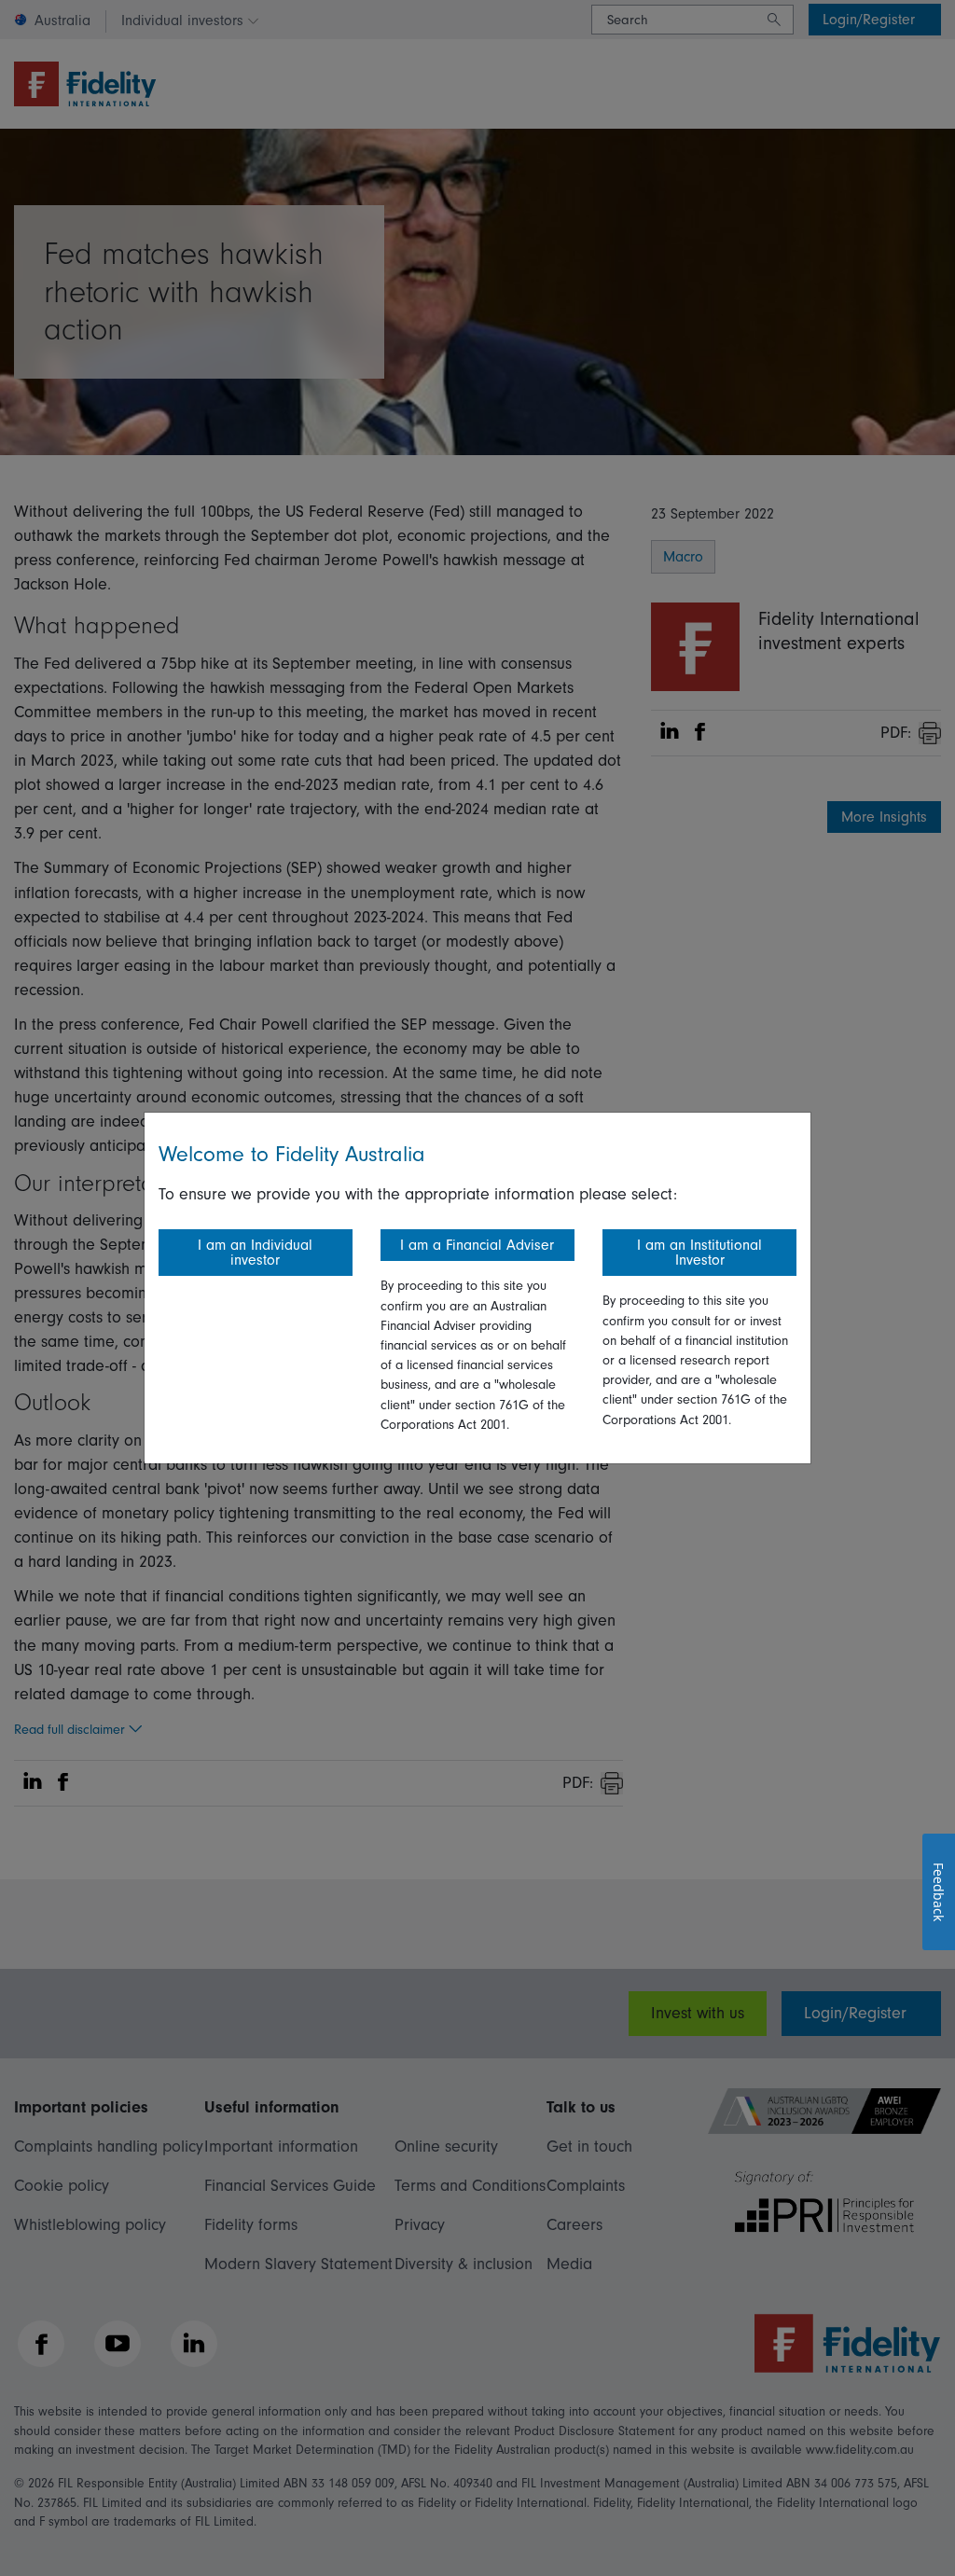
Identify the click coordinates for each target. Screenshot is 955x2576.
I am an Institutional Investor (699, 1253)
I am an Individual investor (255, 1253)
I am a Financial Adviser (477, 1245)
